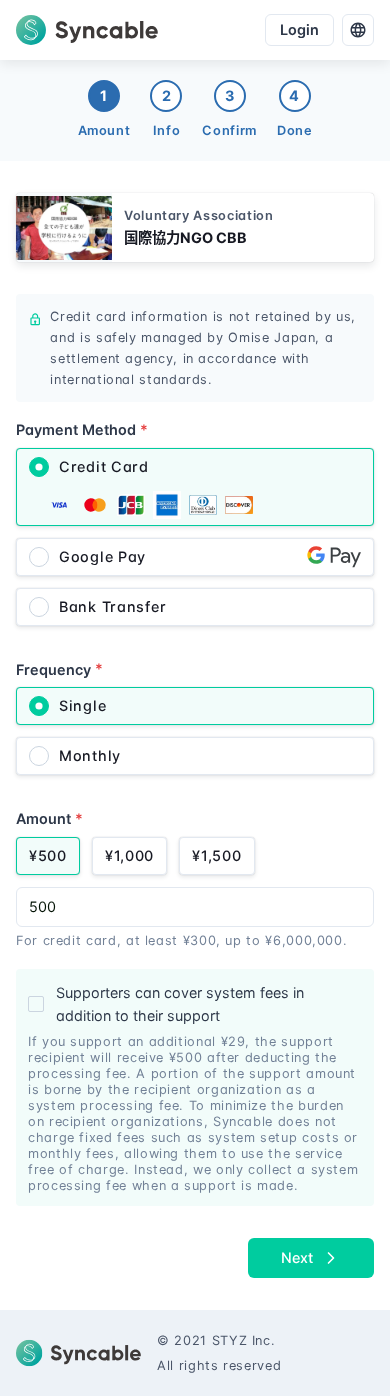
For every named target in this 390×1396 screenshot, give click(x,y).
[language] (358, 30)
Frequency (59, 668)
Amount (49, 818)
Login (299, 29)
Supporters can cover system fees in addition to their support (180, 1004)
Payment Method (82, 429)
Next (297, 1257)
